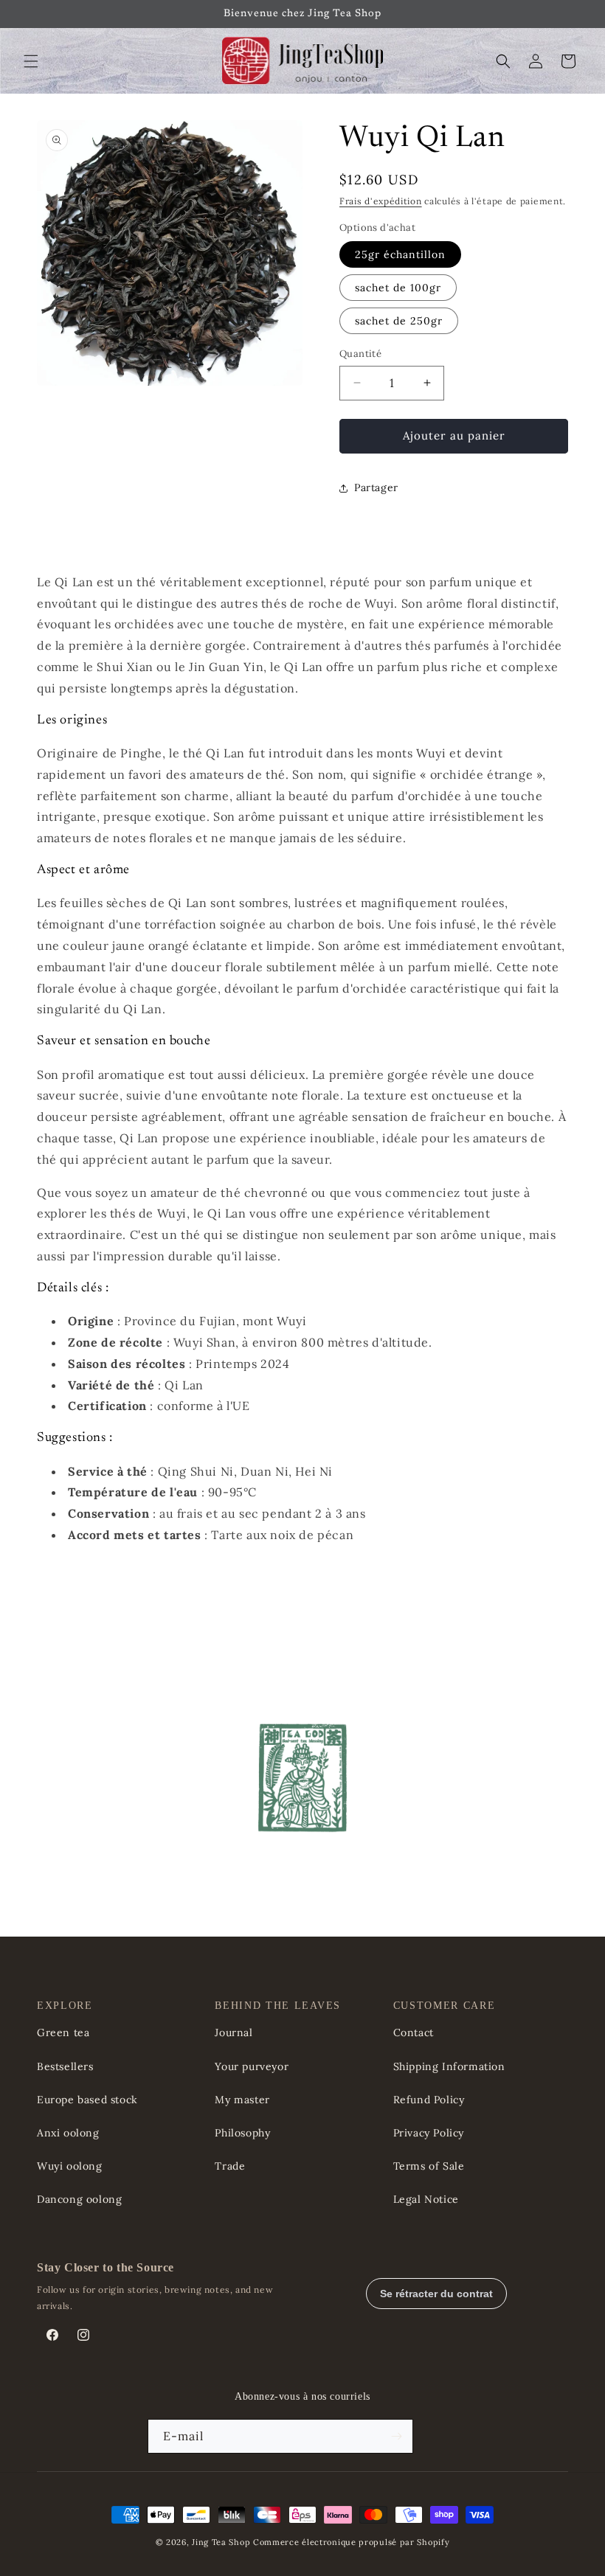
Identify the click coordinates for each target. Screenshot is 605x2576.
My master (242, 2100)
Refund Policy (429, 2100)
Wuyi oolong (70, 2166)
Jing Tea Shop (221, 2542)
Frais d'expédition (381, 201)
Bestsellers (65, 2066)
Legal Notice (426, 2199)
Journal (234, 2032)
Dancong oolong (79, 2199)
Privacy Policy (429, 2133)
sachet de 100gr (398, 288)
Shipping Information (449, 2066)
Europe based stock (87, 2100)
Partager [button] (376, 487)
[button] (31, 61)
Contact (414, 2032)
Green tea (63, 2032)
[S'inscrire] (396, 2436)
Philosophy (242, 2133)
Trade (230, 2166)
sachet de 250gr (399, 321)
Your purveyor (252, 2066)
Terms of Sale (429, 2166)
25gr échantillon (400, 254)
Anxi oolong (68, 2133)
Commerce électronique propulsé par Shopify (351, 2542)
